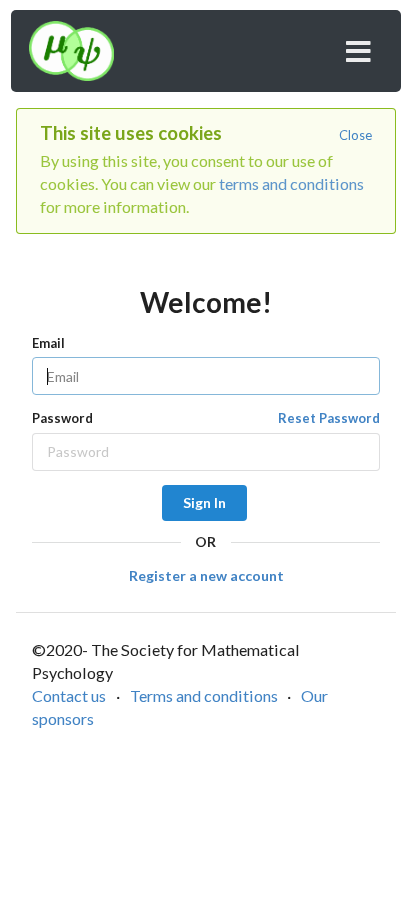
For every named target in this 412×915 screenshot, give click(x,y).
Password (206, 418)
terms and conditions (291, 183)
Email (48, 343)
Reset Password (329, 418)
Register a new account (206, 575)
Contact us (69, 695)
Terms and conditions (204, 695)
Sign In (204, 502)
